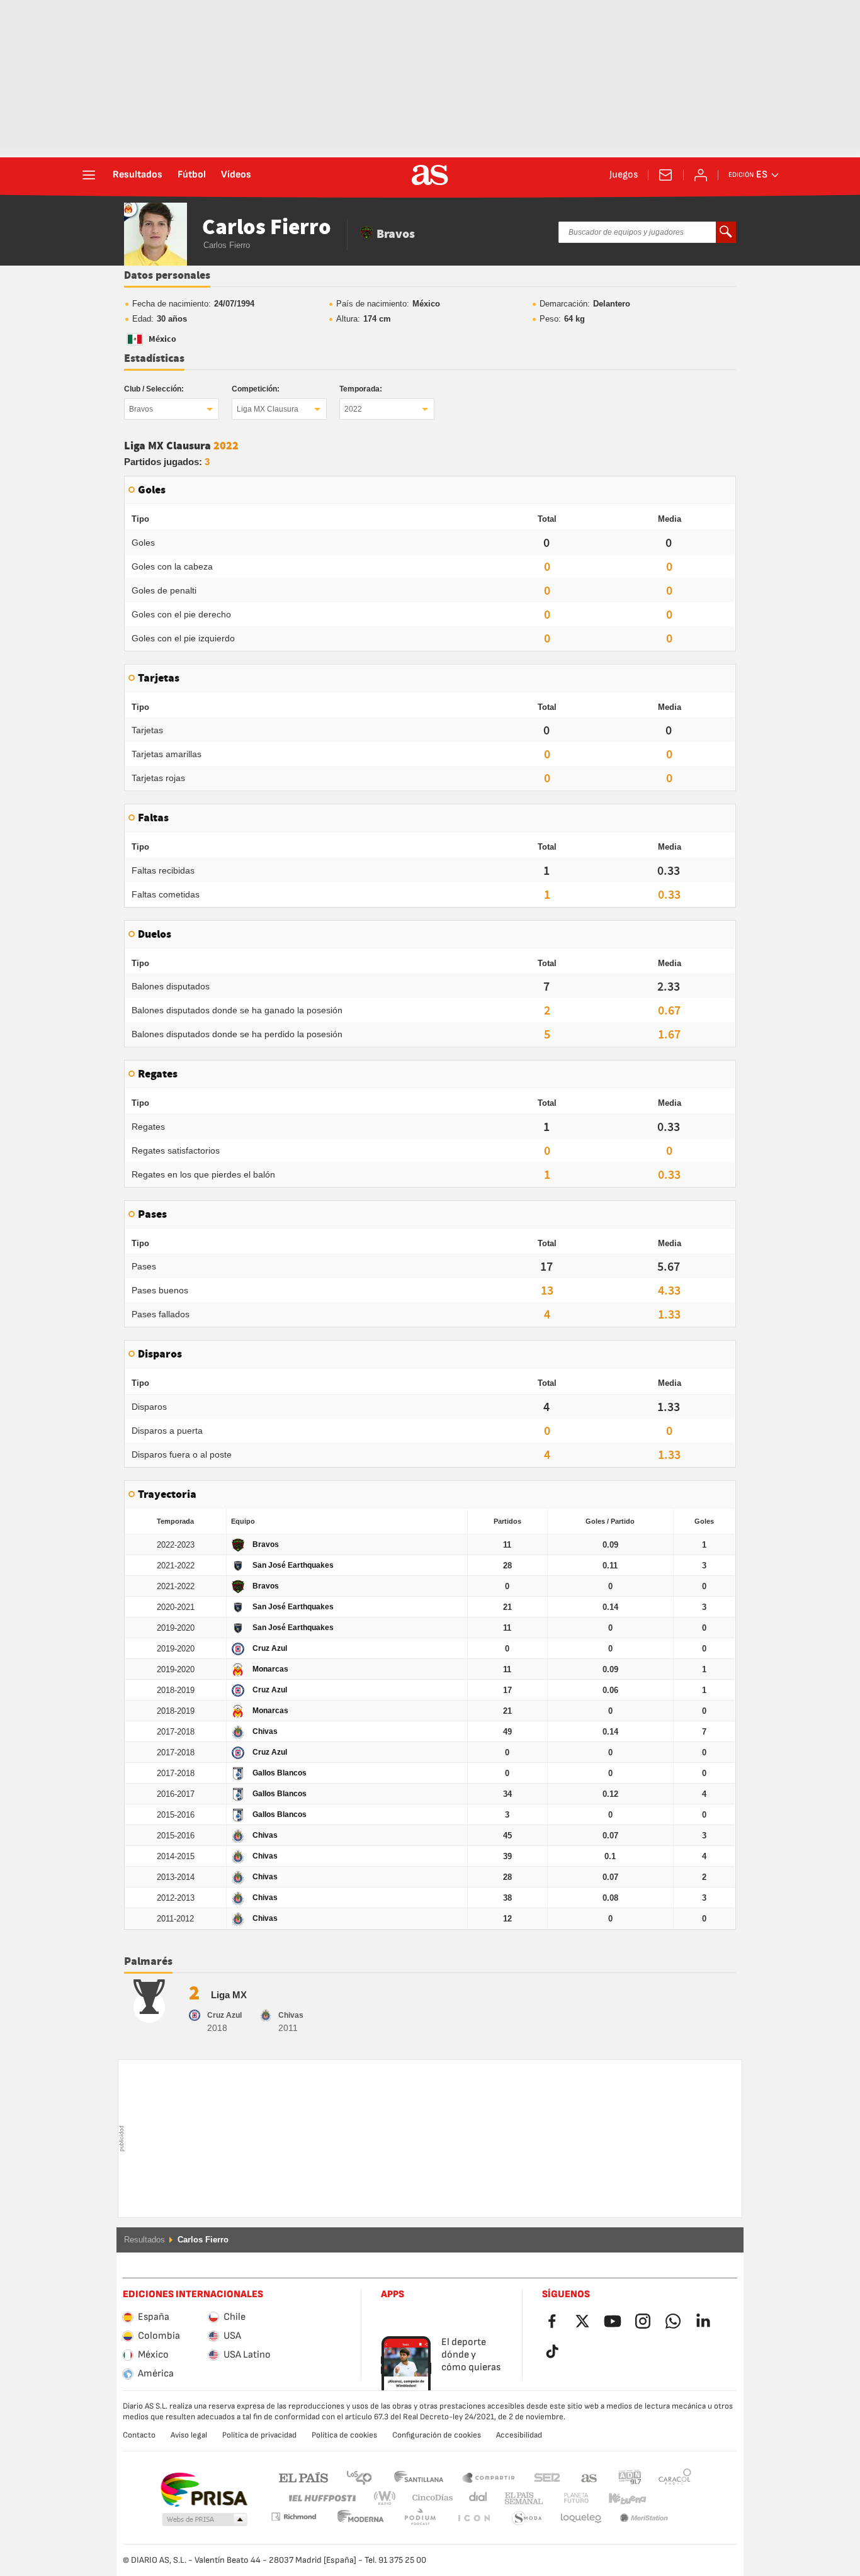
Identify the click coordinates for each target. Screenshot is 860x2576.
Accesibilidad (519, 2435)
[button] (205, 2520)
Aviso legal (189, 2435)
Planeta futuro (566, 2498)
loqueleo (527, 2518)
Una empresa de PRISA (204, 2490)
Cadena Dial (476, 2498)
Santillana (418, 2477)
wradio (388, 2498)
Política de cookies (344, 2435)
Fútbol (192, 175)
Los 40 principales (359, 2477)
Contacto (139, 2435)
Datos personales (167, 276)
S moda (473, 2518)
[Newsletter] (665, 175)
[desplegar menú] (89, 175)
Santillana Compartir (489, 2477)
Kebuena (620, 2498)
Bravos (141, 409)
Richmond (670, 2498)
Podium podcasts (361, 2518)
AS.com (589, 2477)
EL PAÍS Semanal (521, 2498)
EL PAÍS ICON (420, 2518)
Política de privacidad (259, 2435)
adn (630, 2477)
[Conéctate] (701, 175)
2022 (353, 409)
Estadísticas (154, 359)
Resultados (138, 175)
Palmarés (148, 1962)
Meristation (581, 2518)
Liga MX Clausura (268, 409)
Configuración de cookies (437, 2435)
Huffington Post (321, 2498)
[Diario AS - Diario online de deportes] (430, 175)
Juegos (624, 175)
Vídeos (236, 175)
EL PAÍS (303, 2477)
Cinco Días (428, 2498)
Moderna (293, 2517)
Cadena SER (547, 2477)
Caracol (675, 2477)
